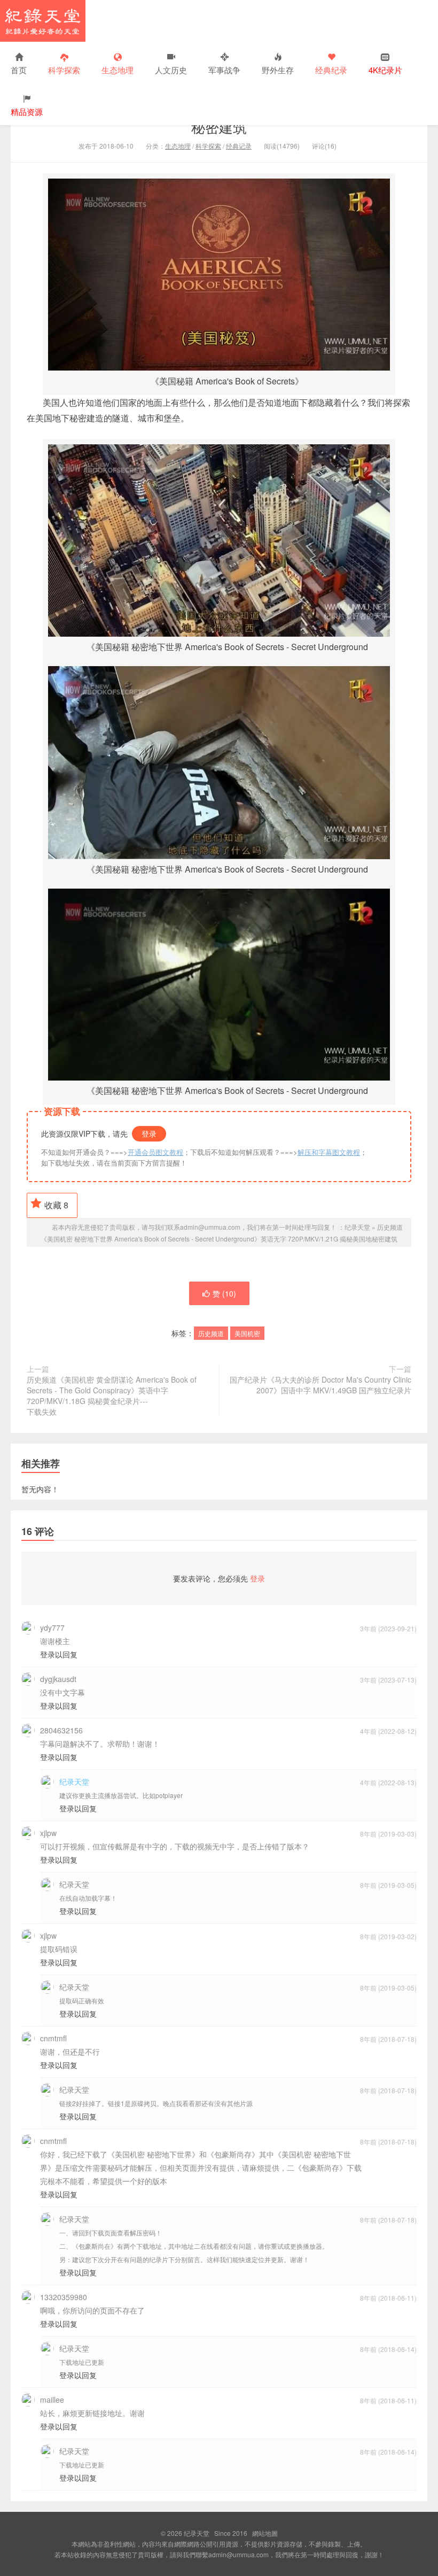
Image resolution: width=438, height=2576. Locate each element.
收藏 (56, 1205)
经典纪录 (331, 70)
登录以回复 (59, 1654)
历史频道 (211, 1333)
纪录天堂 (43, 21)
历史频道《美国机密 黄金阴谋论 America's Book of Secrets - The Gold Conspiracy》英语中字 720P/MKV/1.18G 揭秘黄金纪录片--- (112, 1395)
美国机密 (247, 1333)
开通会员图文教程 (155, 1152)
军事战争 (224, 70)
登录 (149, 1133)
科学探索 (64, 70)
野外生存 (278, 70)
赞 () (224, 1293)
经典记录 (239, 146)
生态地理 (118, 70)
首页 (19, 70)
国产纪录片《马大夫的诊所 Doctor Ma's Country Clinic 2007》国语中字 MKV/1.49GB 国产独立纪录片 (320, 1385)
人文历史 (171, 70)
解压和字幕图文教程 (329, 1152)
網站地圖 (265, 2533)
